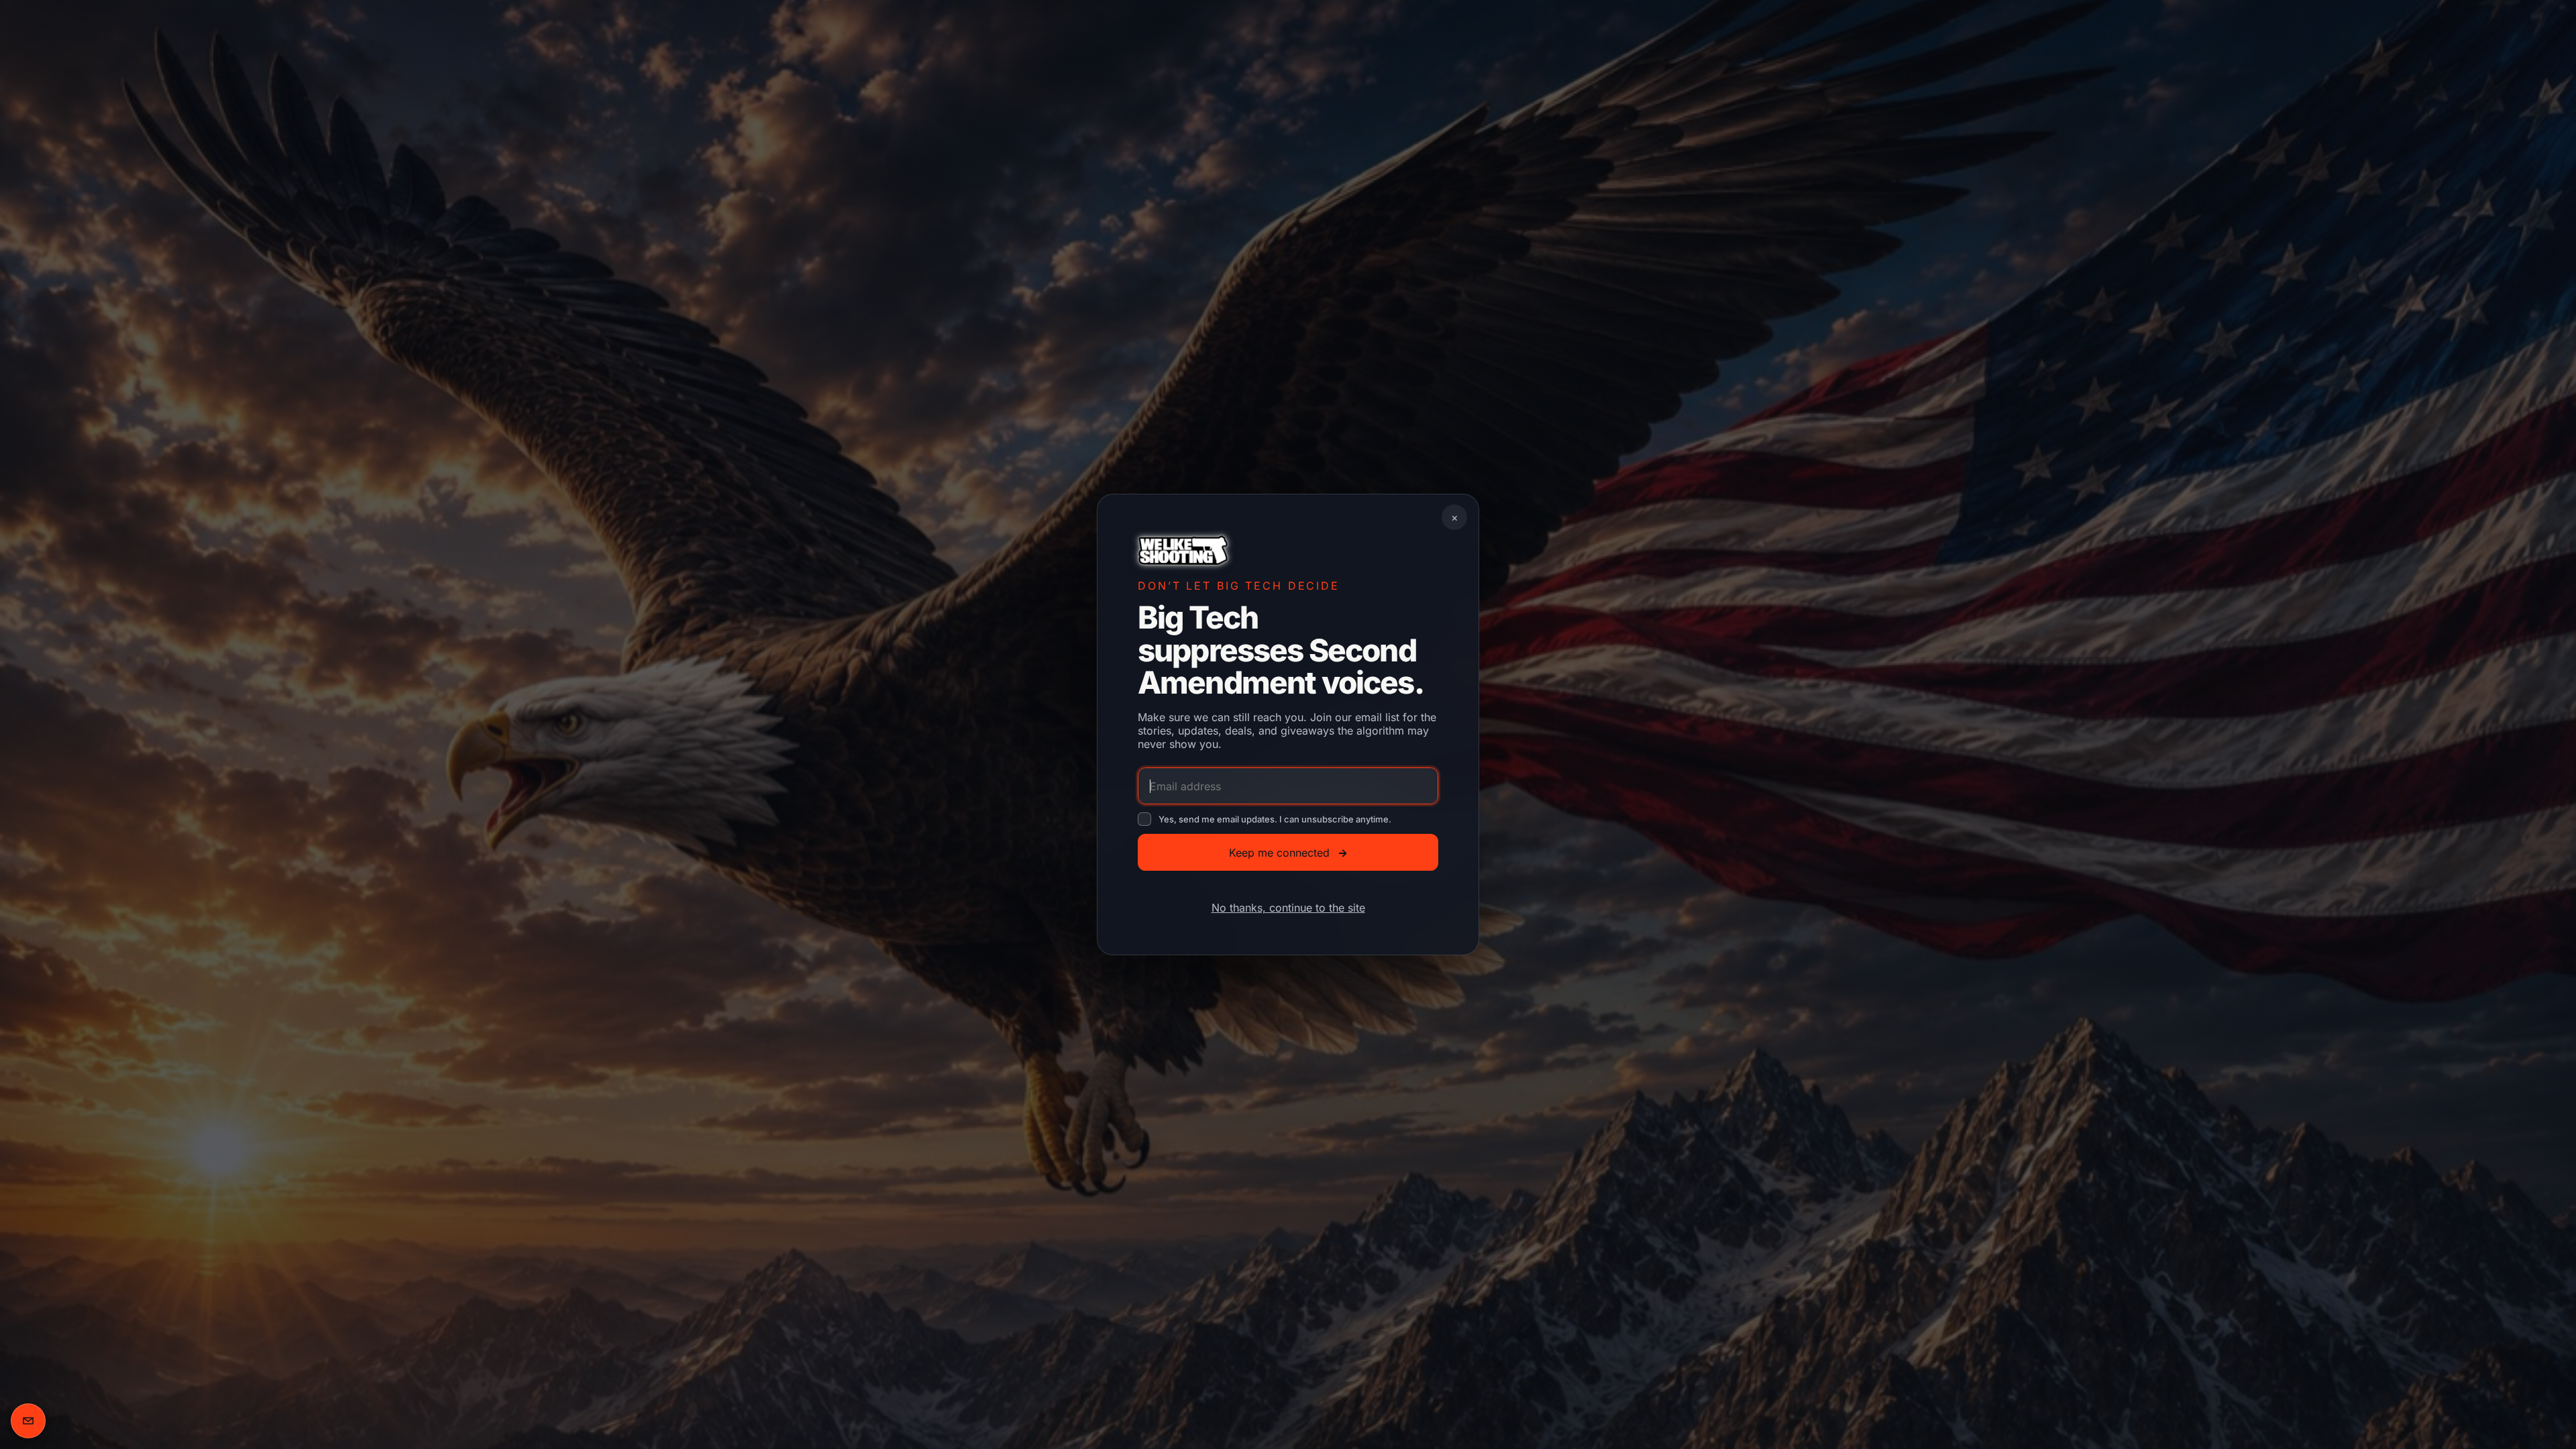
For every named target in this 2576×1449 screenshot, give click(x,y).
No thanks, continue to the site (1288, 908)
